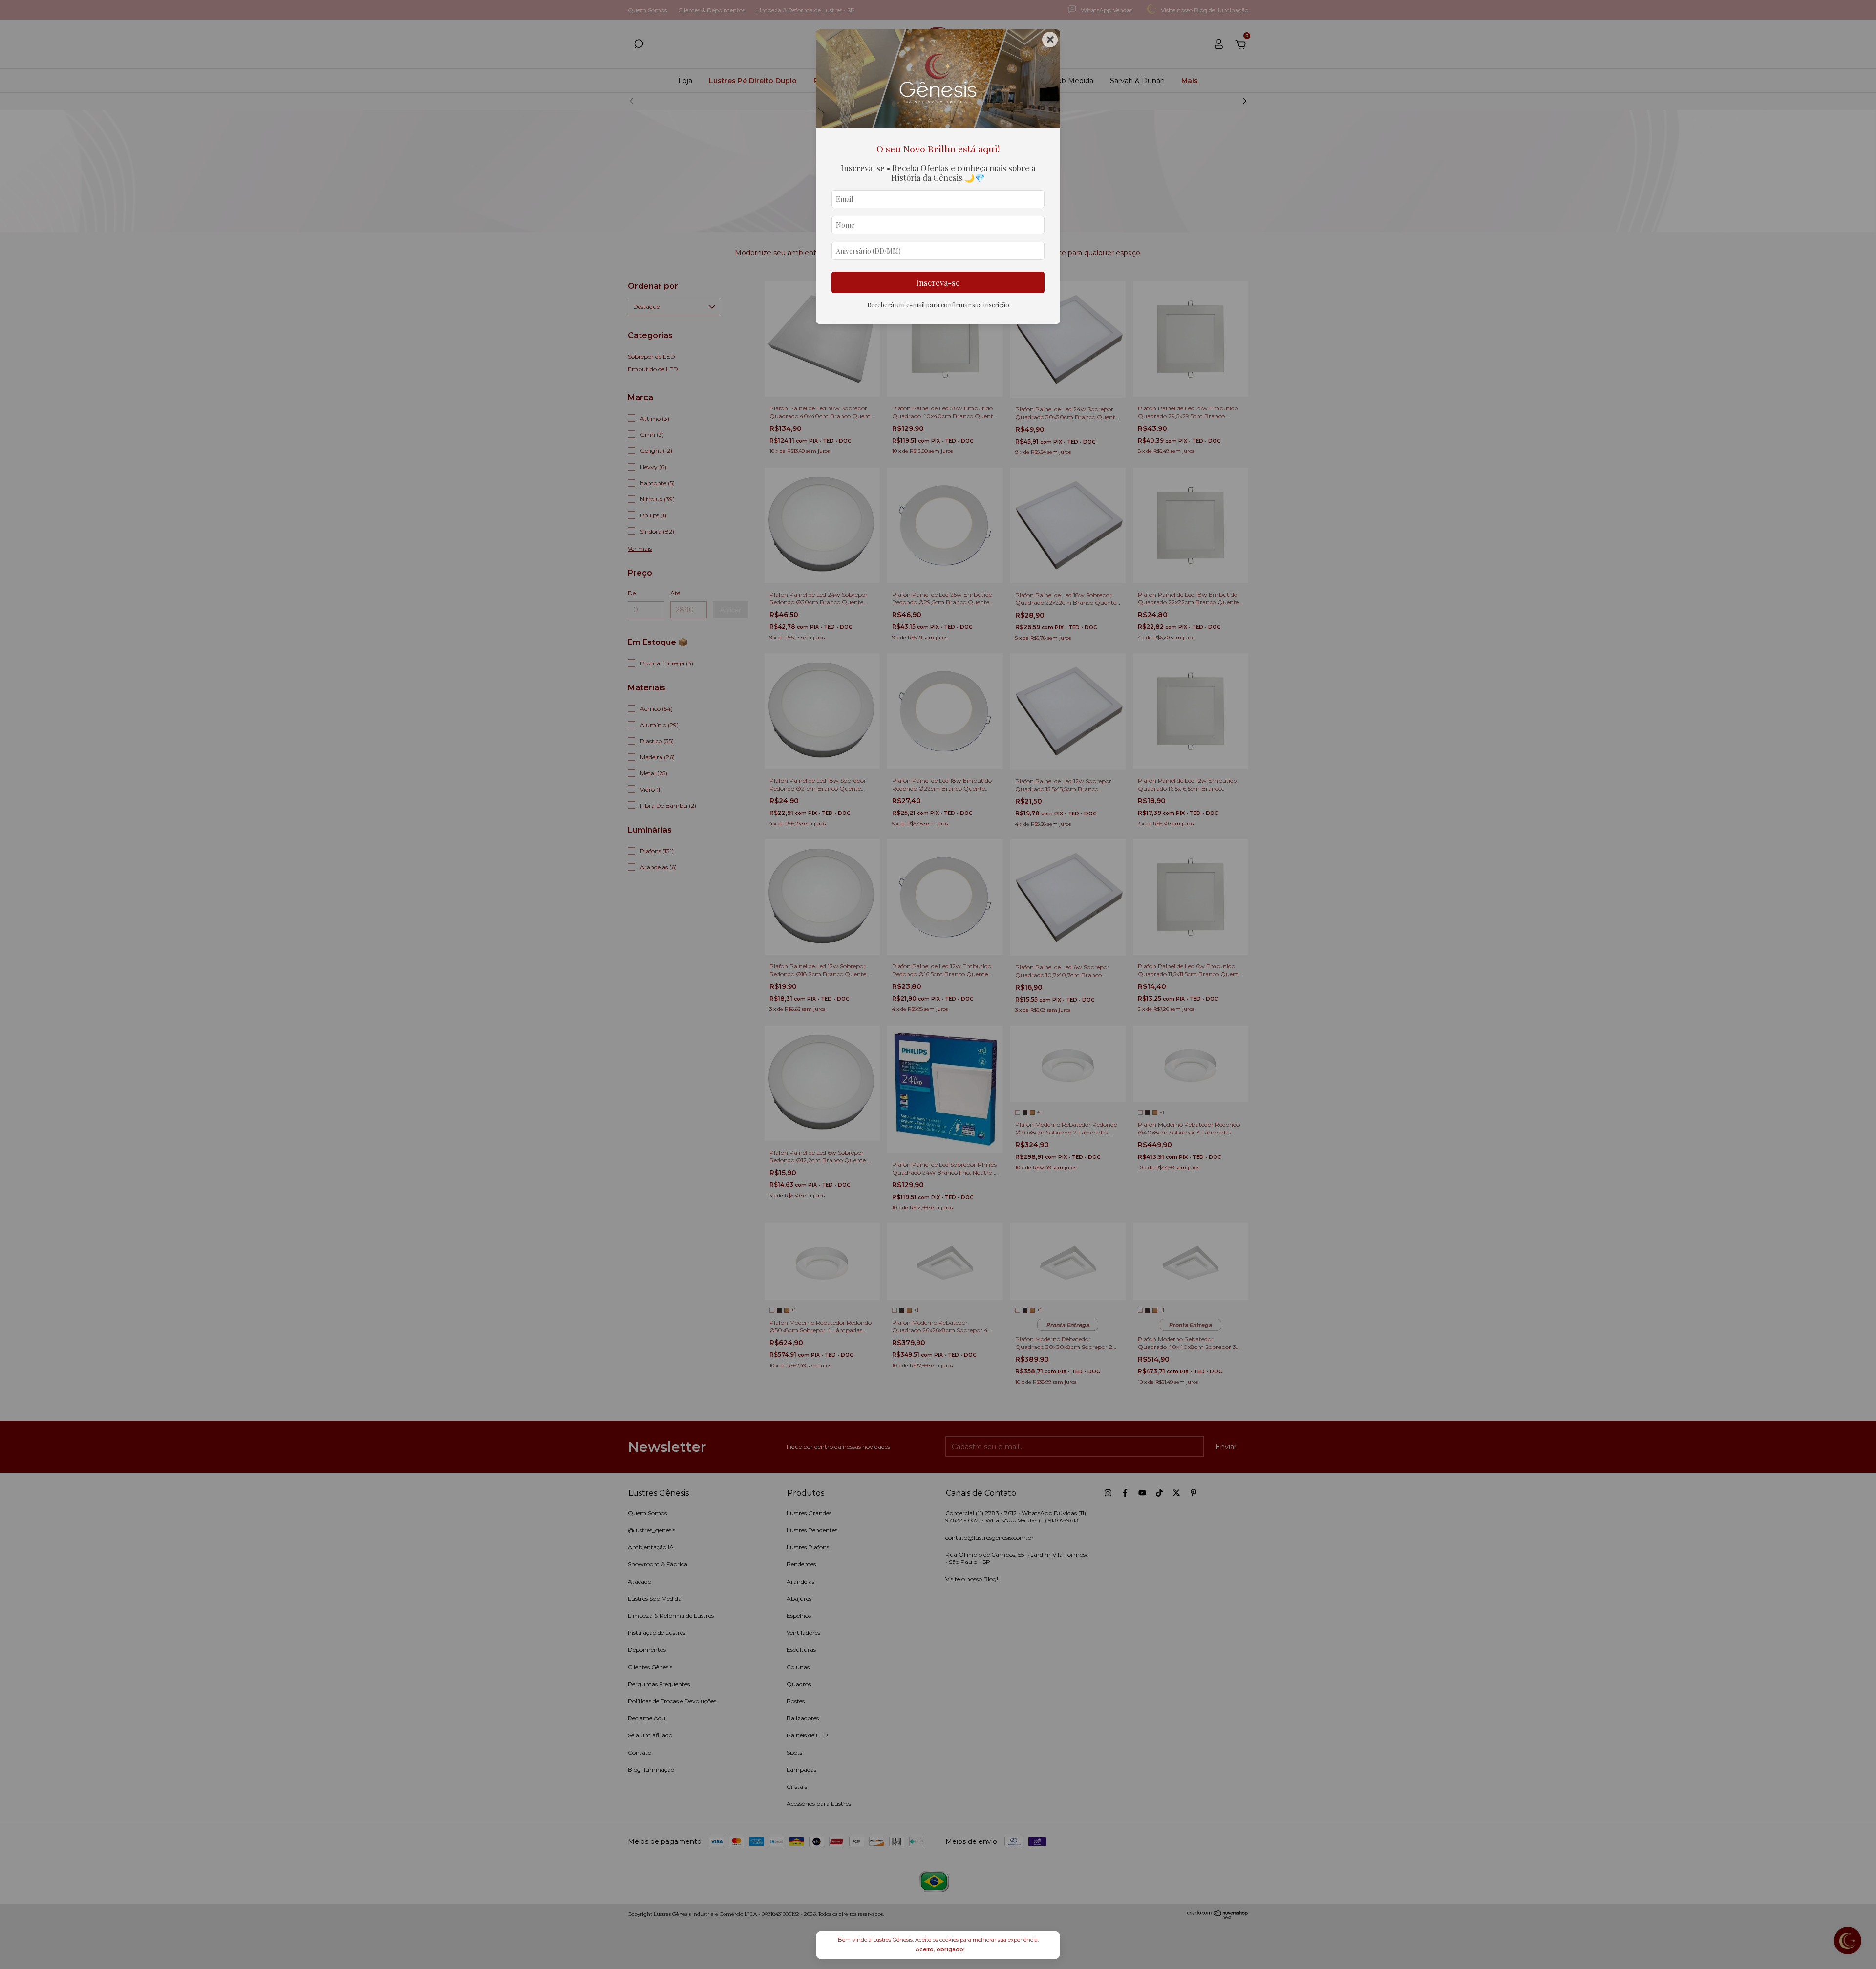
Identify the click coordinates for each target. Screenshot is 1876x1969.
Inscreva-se (938, 282)
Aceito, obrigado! (940, 1949)
